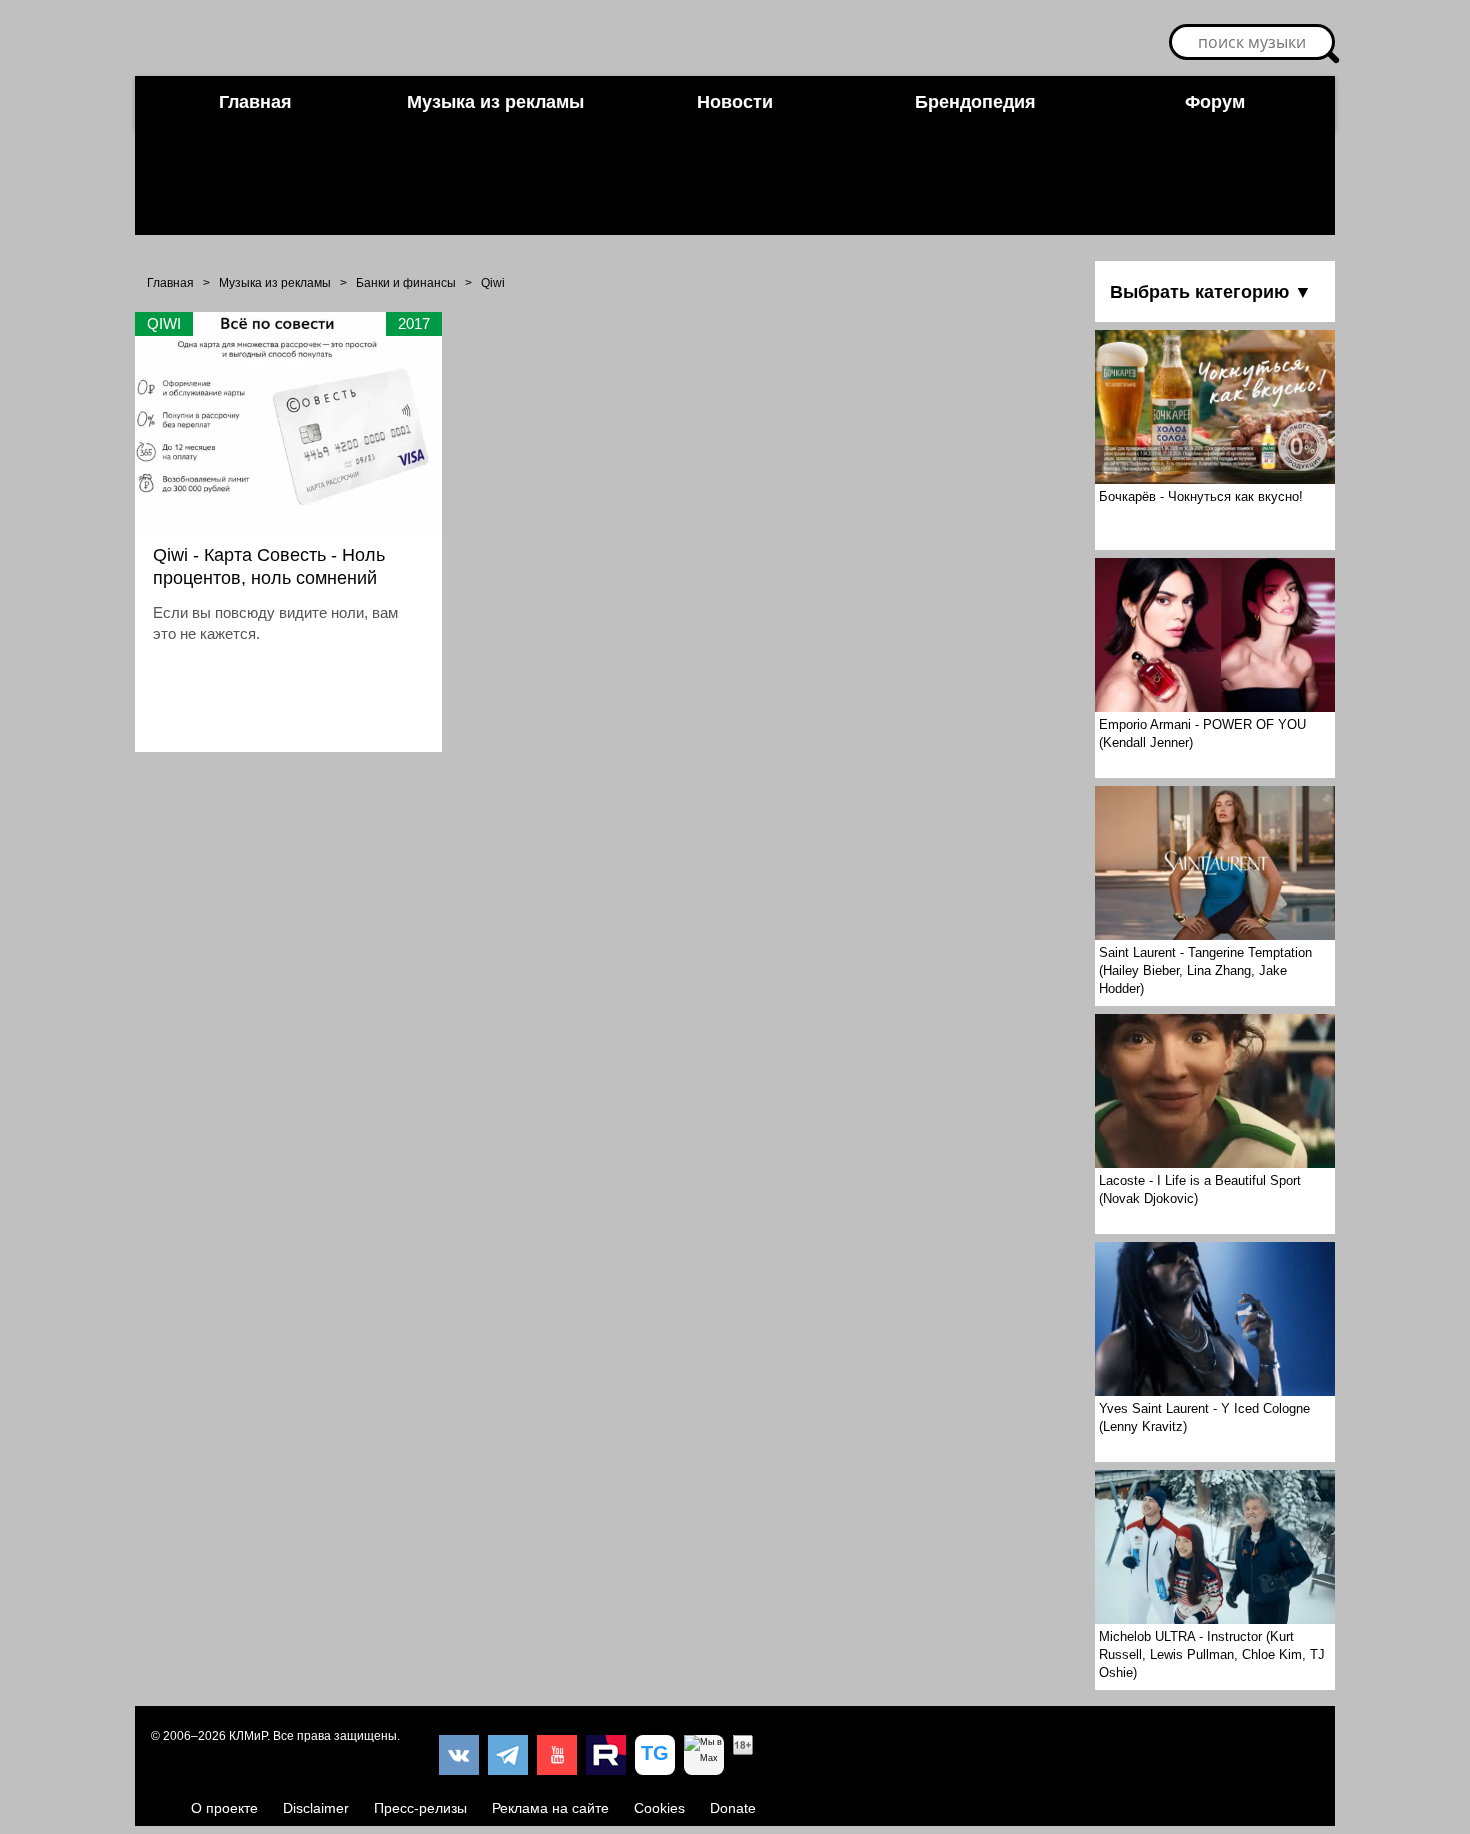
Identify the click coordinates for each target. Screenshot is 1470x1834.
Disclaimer (316, 1808)
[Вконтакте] (459, 1755)
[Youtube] (557, 1755)
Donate (733, 1808)
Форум (1215, 102)
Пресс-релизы (420, 1808)
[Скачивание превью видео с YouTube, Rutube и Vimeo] (655, 1755)
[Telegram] (508, 1755)
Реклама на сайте (550, 1808)
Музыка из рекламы (495, 102)
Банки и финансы (406, 283)
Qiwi (493, 283)
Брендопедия (975, 102)
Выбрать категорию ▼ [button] (1211, 292)
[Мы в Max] (704, 1755)
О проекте (224, 1808)
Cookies (659, 1808)
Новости (735, 102)
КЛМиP (248, 1736)
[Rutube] (606, 1755)
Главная (255, 102)
